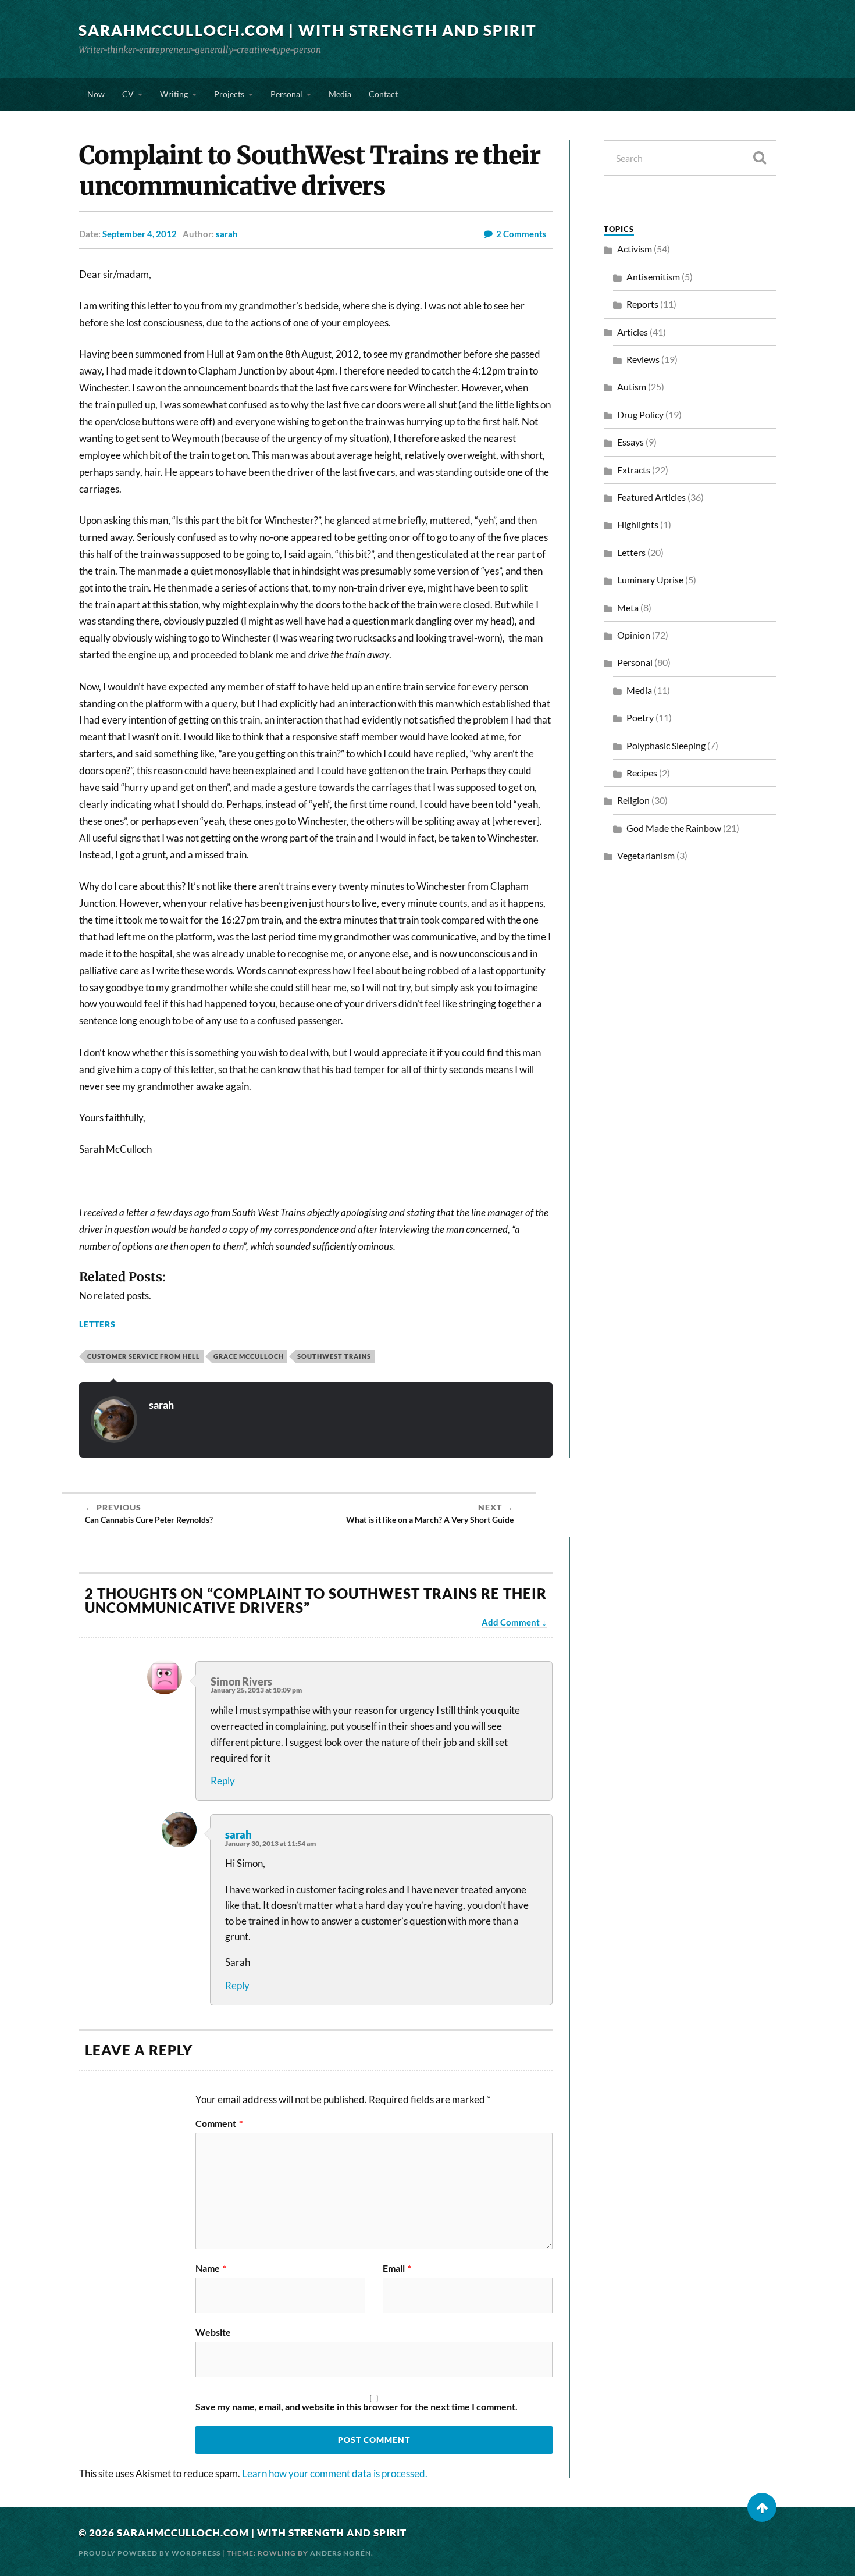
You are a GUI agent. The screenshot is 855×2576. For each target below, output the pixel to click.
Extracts (634, 470)
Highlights (638, 524)
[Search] (759, 158)
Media (340, 94)
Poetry (640, 717)
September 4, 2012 (140, 234)
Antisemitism (653, 277)
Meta (628, 608)
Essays (630, 442)
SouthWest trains (334, 1356)
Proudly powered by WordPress (149, 2553)
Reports (642, 304)
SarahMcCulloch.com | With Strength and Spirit (308, 30)
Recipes (642, 773)
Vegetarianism (646, 855)
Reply (223, 1781)
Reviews (643, 359)
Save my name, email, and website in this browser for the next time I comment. (357, 2407)
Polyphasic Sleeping (666, 745)
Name (211, 2268)
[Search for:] (690, 158)
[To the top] (762, 2507)
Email (397, 2268)
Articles (633, 332)
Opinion (634, 635)
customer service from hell (144, 1356)
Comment (219, 2123)
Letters (97, 1324)
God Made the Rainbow (674, 828)
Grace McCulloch (249, 1356)
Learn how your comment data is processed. (335, 2473)
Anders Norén (341, 2553)
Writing (174, 94)
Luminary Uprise (650, 580)
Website (213, 2332)
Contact (383, 94)
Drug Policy (640, 414)
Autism (632, 386)
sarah (227, 234)
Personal (286, 94)
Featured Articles (651, 497)
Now (96, 94)
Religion (633, 800)
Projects (229, 94)
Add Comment (511, 1622)
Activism (635, 249)
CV (128, 94)
